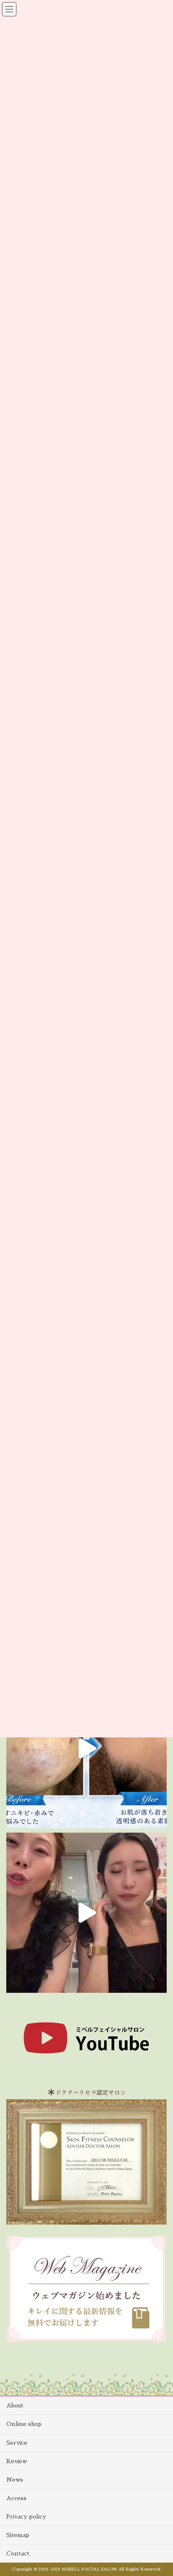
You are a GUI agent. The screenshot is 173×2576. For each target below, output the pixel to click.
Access (16, 2498)
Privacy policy (26, 2516)
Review (17, 2461)
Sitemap (18, 2535)
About (15, 2405)
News (15, 2480)
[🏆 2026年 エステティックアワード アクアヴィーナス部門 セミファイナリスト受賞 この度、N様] (86, 1748)
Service (17, 2443)
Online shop (24, 2424)
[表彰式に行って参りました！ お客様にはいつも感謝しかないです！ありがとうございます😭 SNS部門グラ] (86, 1913)
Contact (18, 2553)
